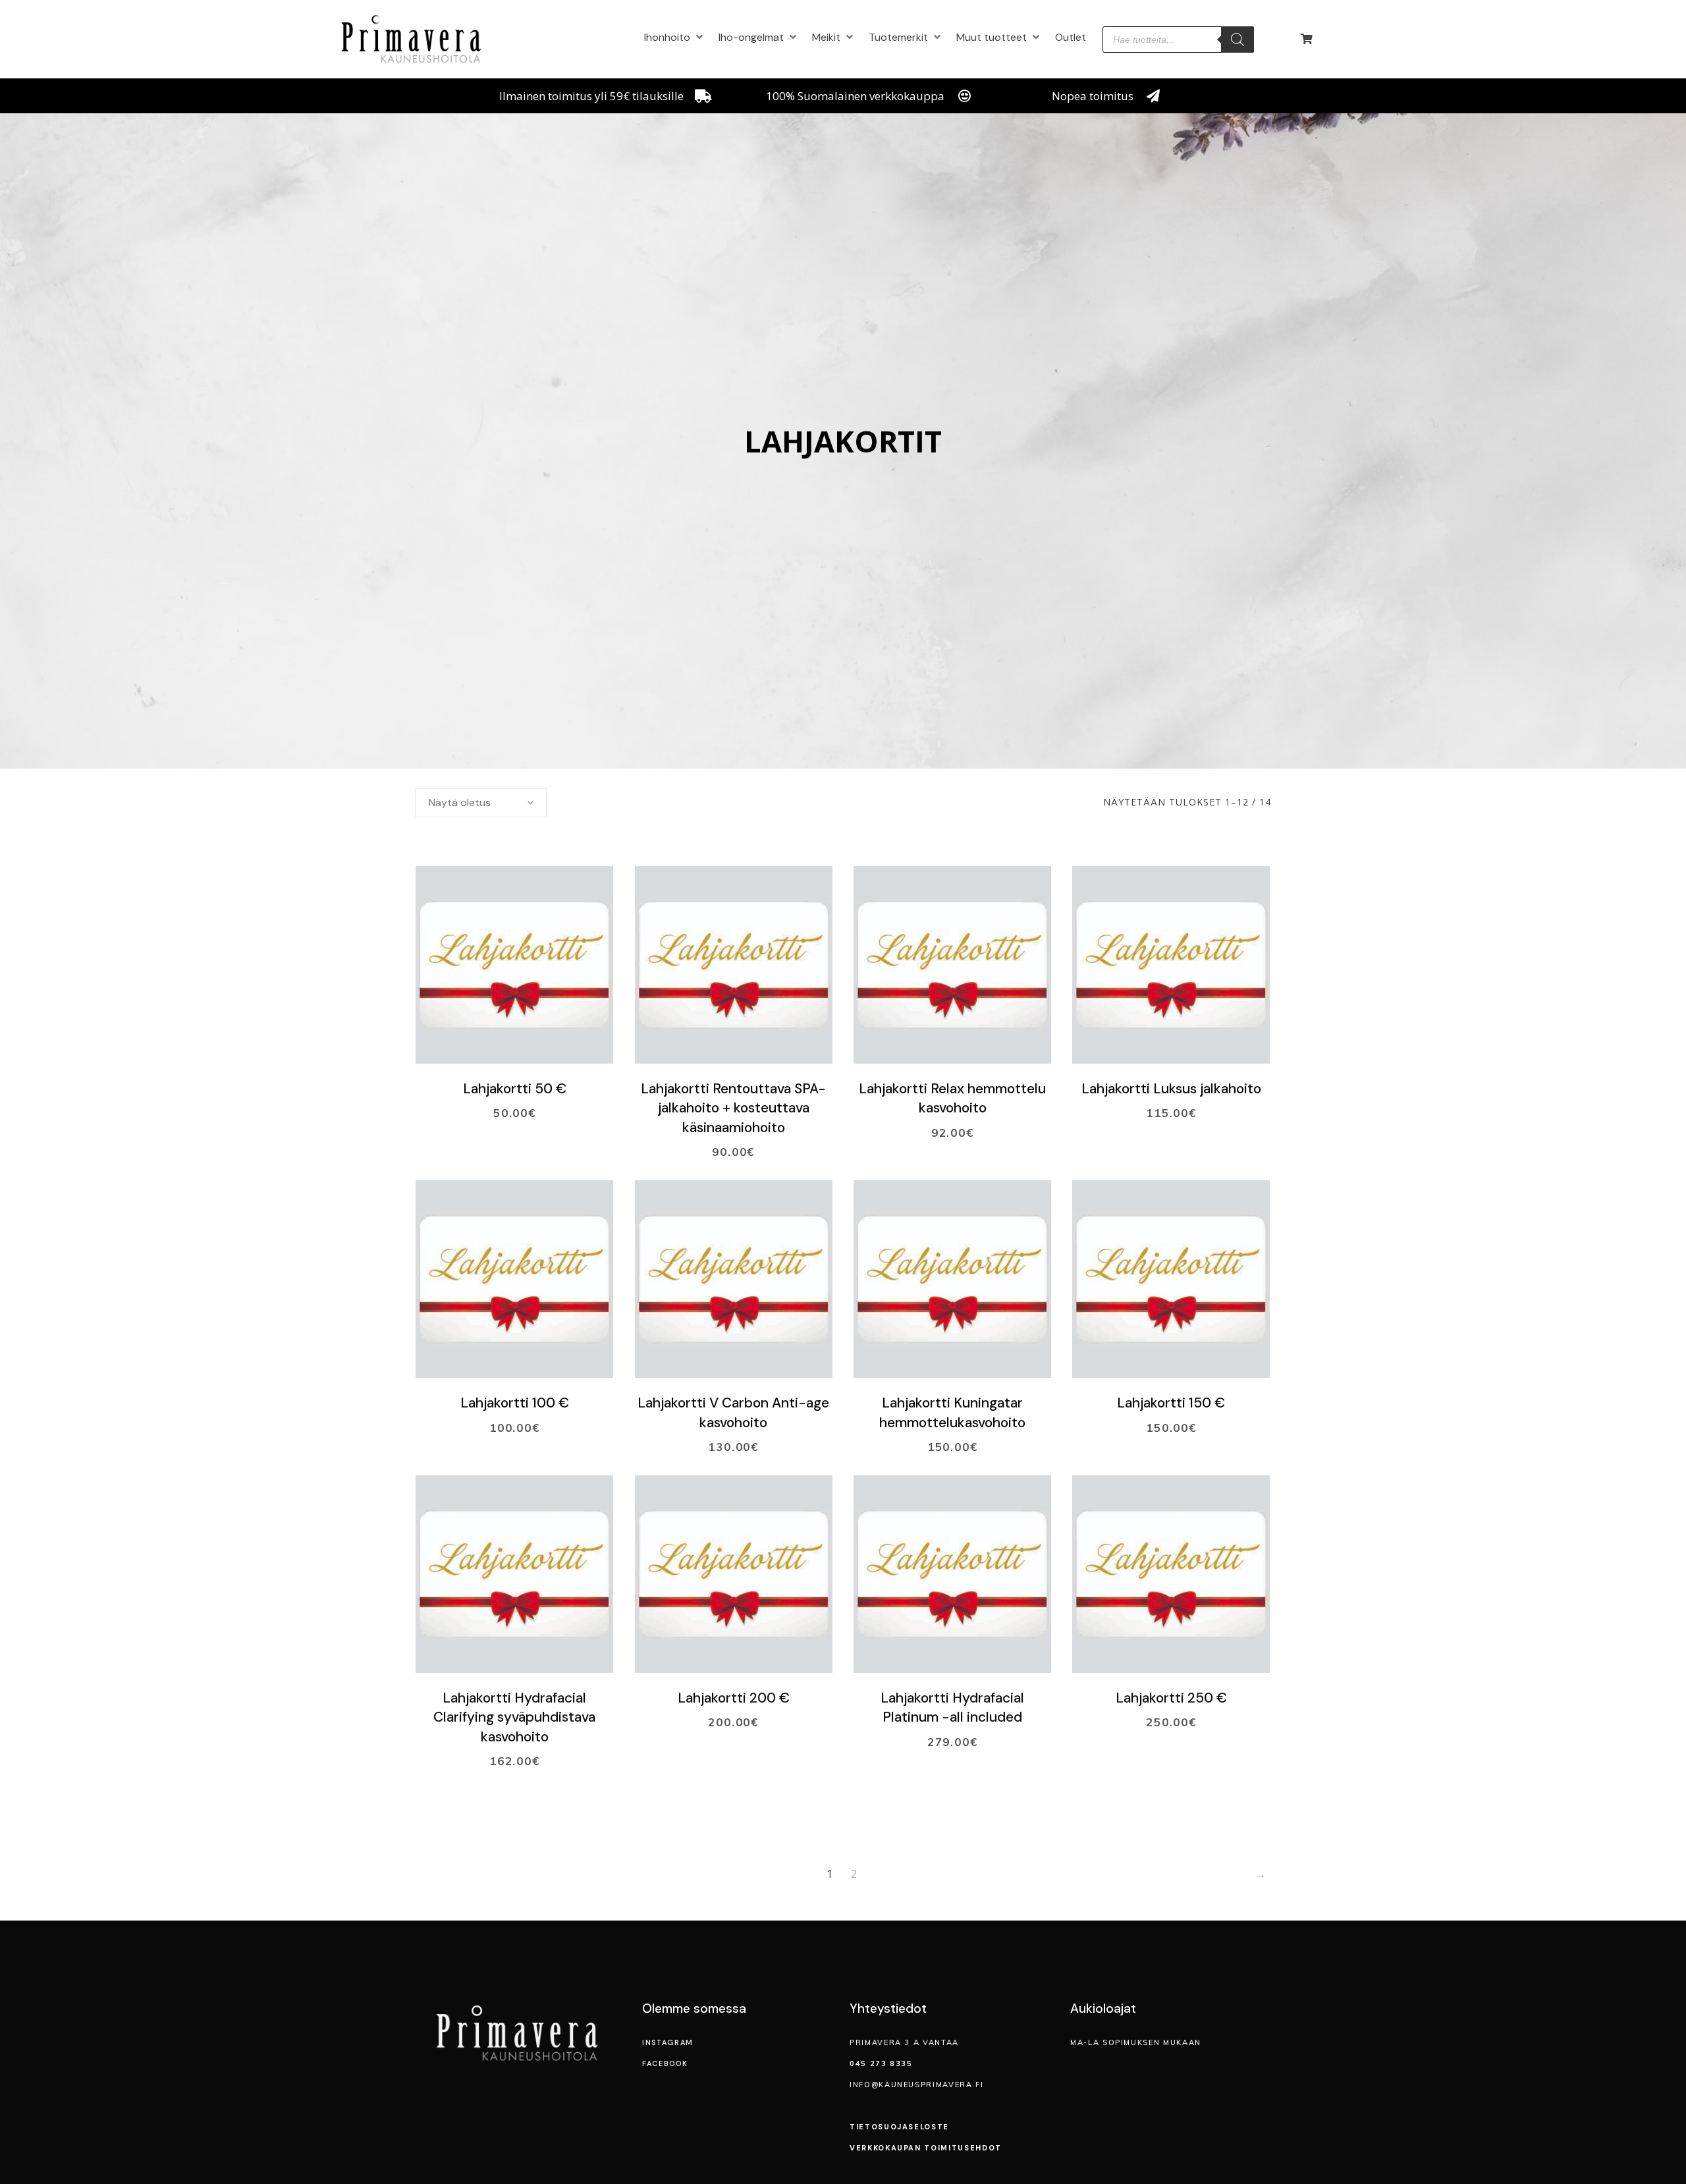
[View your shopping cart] (1308, 39)
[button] (675, 37)
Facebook (665, 2063)
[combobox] (481, 803)
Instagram (668, 2042)
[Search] (1237, 40)
